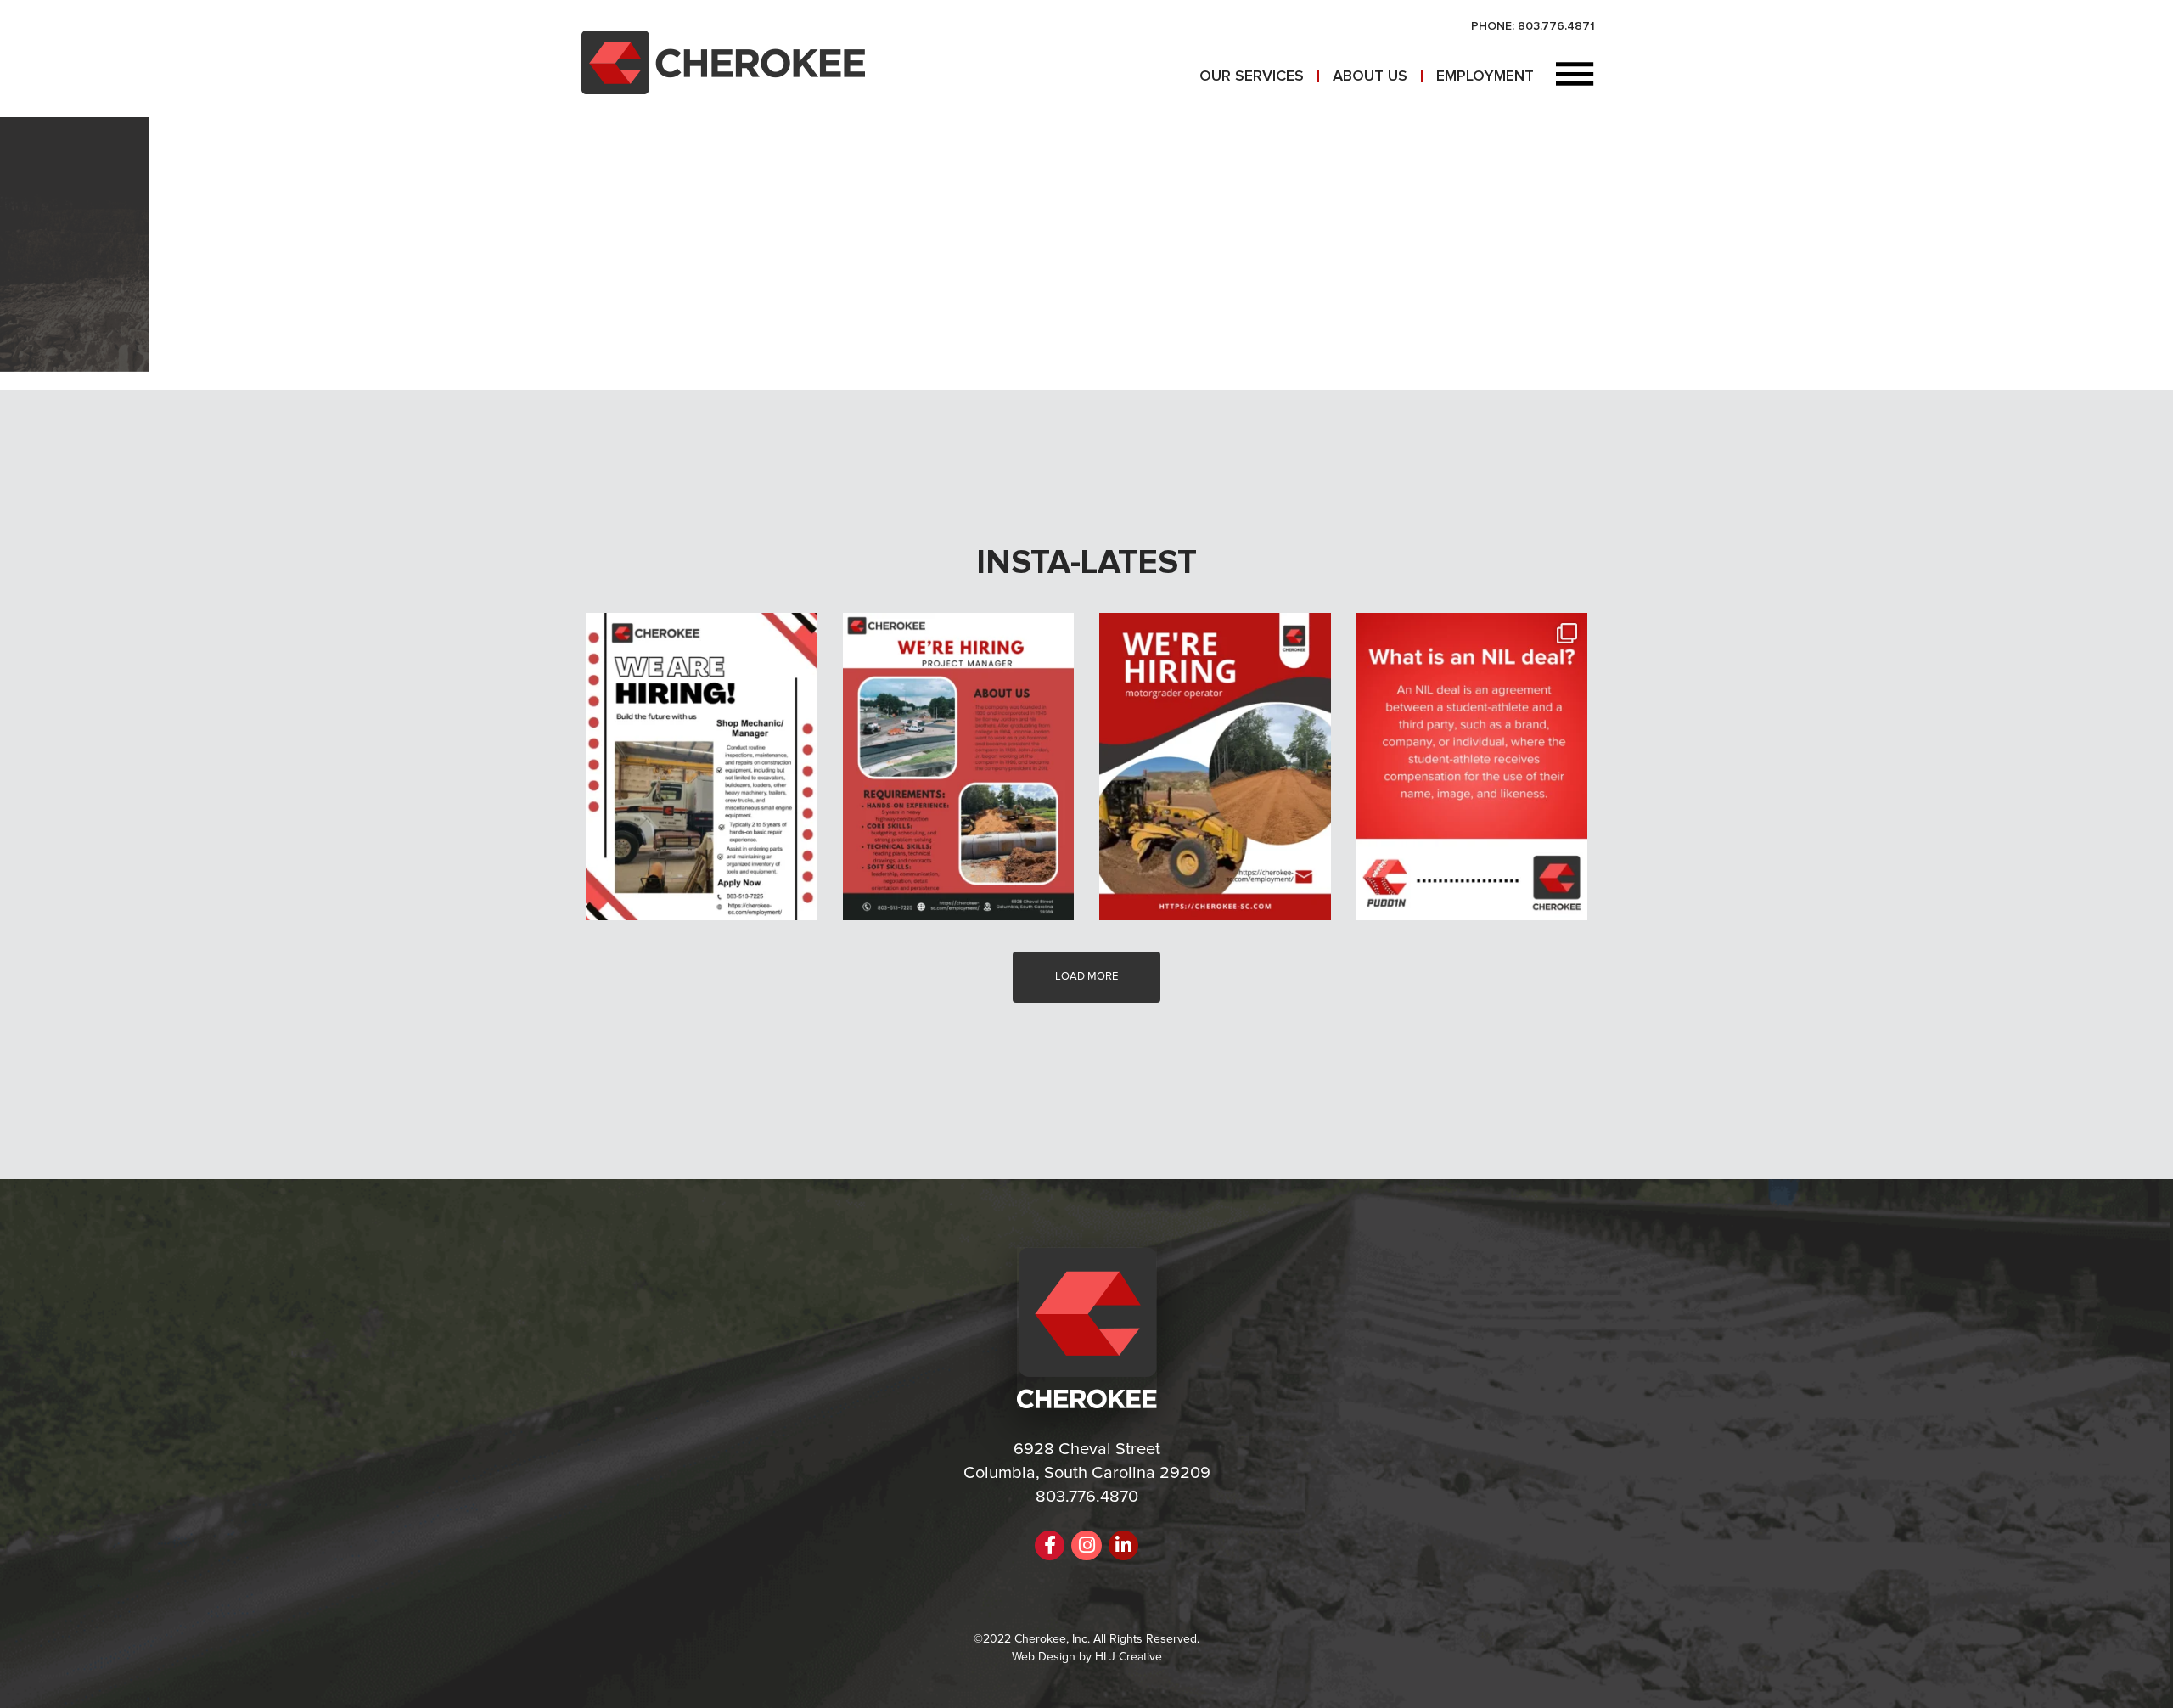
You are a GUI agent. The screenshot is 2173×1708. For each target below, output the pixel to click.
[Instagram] (1086, 1545)
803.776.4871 (1556, 26)
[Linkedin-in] (1123, 1545)
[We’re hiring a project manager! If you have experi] (959, 767)
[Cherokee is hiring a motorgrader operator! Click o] (1215, 767)
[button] (1575, 76)
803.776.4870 (1087, 1497)
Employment (1485, 76)
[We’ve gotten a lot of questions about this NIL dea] (1472, 767)
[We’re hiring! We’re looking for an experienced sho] (702, 767)
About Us (1370, 76)
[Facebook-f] (1050, 1545)
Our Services (1252, 76)
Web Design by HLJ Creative (1087, 1657)
